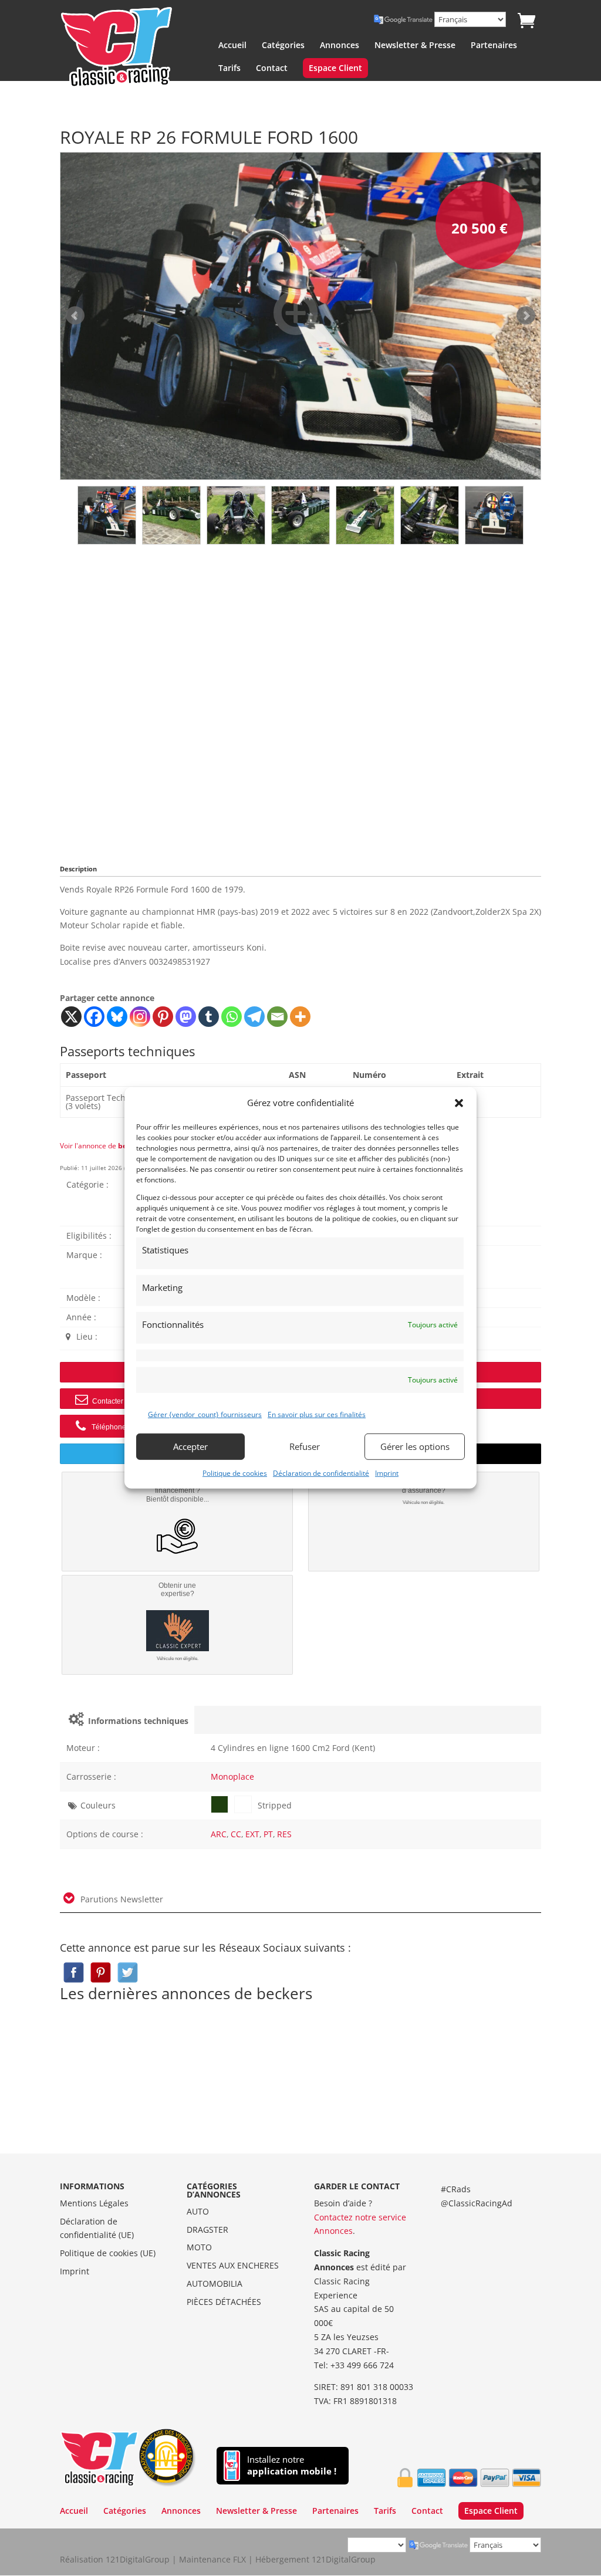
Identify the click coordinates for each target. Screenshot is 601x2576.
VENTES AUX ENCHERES (233, 2265)
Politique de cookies (235, 1473)
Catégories (283, 46)
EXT (252, 1834)
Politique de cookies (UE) (108, 2253)
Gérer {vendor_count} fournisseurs (205, 1414)
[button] (459, 1103)
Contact (272, 69)
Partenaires (494, 46)
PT (268, 1834)
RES (284, 1834)
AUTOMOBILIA (215, 2283)
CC (236, 1834)
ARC (219, 1834)
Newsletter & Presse (415, 46)
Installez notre (292, 2465)
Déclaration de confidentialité (321, 1473)
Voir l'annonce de (102, 1146)
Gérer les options (415, 1446)
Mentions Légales (94, 2203)
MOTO (199, 2247)
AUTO (198, 2211)
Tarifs (229, 69)
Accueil (232, 46)
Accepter (190, 1446)
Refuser (305, 1446)
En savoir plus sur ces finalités (317, 1414)
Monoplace (232, 1777)
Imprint (387, 1473)
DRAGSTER (207, 2230)
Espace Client (335, 69)
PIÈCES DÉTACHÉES (224, 2302)
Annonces (340, 46)
